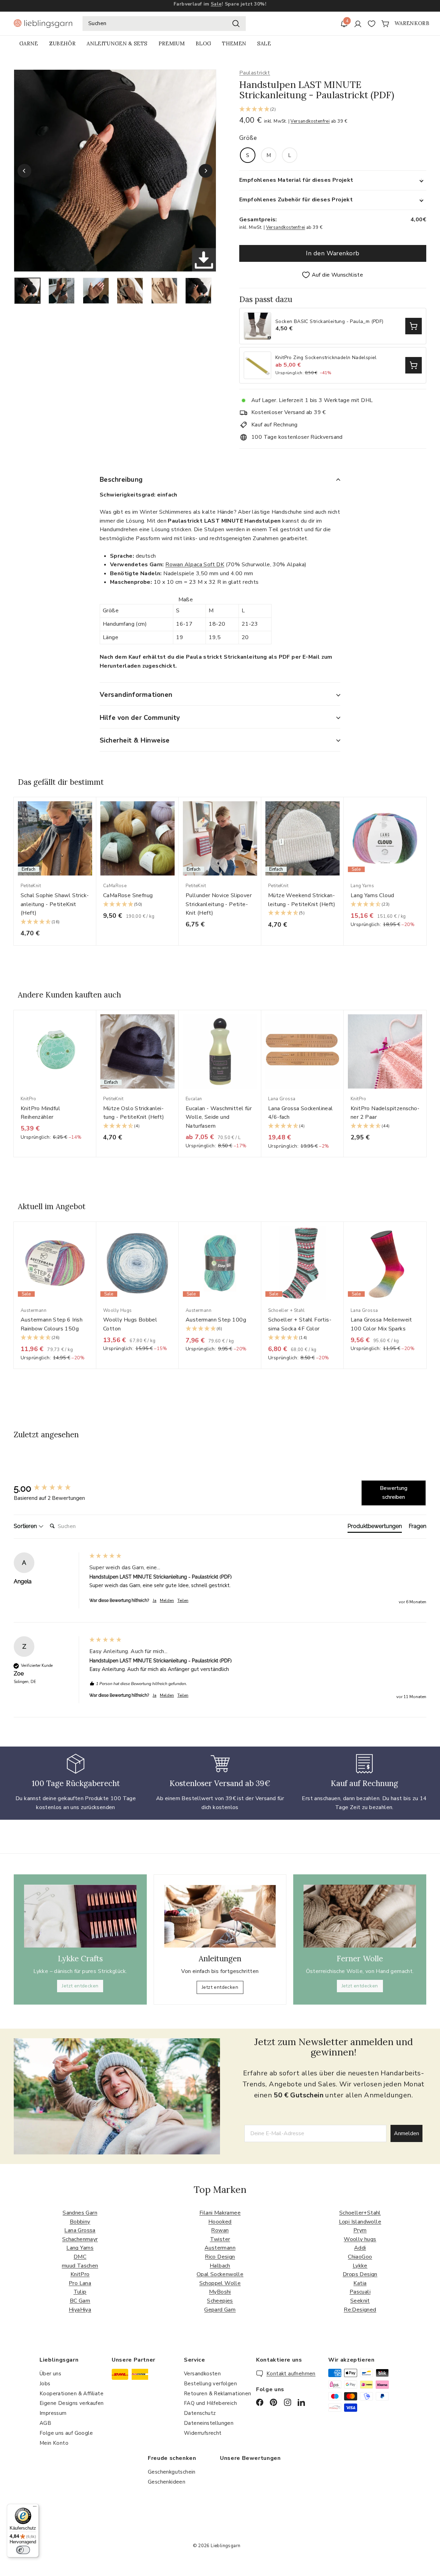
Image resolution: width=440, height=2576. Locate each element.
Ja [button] (155, 1601)
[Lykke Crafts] (80, 1916)
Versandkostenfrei (310, 121)
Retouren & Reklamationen (218, 2394)
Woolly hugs (360, 2239)
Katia (360, 2283)
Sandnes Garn (80, 2213)
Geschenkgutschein (172, 2472)
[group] (50, 1488)
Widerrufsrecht (203, 2433)
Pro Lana (80, 2283)
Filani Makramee (220, 2213)
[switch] (23, 2550)
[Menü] (35, 2508)
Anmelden (406, 2133)
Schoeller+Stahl (360, 2213)
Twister (220, 2239)
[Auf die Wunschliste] (93, 816)
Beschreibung (121, 480)
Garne (29, 43)
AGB (45, 2423)
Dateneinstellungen (209, 2423)
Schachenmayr (80, 2239)
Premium (172, 43)
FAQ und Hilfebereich (210, 2403)
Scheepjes (220, 2301)
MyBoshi (220, 2292)
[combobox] (164, 24)
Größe (248, 138)
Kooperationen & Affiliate (71, 2394)
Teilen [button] (183, 1601)
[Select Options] (414, 326)
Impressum (53, 2413)
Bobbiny (80, 2222)
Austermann (220, 2248)
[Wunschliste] (372, 24)
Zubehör (62, 43)
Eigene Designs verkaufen (72, 2403)
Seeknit (360, 2301)
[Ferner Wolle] (360, 1916)
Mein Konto (54, 2443)
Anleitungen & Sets (117, 43)
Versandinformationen (136, 695)
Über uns (50, 2374)
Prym (360, 2230)
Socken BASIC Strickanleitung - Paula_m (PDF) (329, 322)
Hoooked (220, 2222)
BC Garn (80, 2301)
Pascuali (360, 2292)
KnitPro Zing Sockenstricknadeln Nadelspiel (326, 358)
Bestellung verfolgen (210, 2384)
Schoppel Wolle (220, 2283)
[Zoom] (115, 171)
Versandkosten (202, 2374)
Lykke (360, 2266)
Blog (203, 43)
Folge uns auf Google (66, 2433)
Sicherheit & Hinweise (135, 740)
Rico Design (220, 2257)
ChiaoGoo (360, 2257)
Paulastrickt (255, 73)
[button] (333, 110)
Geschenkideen (167, 2482)
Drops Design (360, 2274)
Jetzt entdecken (80, 1986)
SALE (264, 43)
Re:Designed (360, 2310)
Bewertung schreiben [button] (394, 1493)
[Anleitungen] (220, 1916)
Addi (360, 2248)
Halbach (220, 2266)
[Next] (206, 171)
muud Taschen (80, 2266)
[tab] (375, 1528)
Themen (234, 43)
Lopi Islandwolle (360, 2222)
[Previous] (24, 171)
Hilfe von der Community (140, 718)
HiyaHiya (80, 2310)
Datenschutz (200, 2413)
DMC (80, 2257)
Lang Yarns (80, 2248)
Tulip (80, 2292)
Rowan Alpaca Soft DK (195, 565)
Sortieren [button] (26, 1526)
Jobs (45, 2384)
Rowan (220, 2230)
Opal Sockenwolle (220, 2274)
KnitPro (80, 2274)
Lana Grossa (80, 2230)
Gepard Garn (220, 2310)
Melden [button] (167, 1601)
